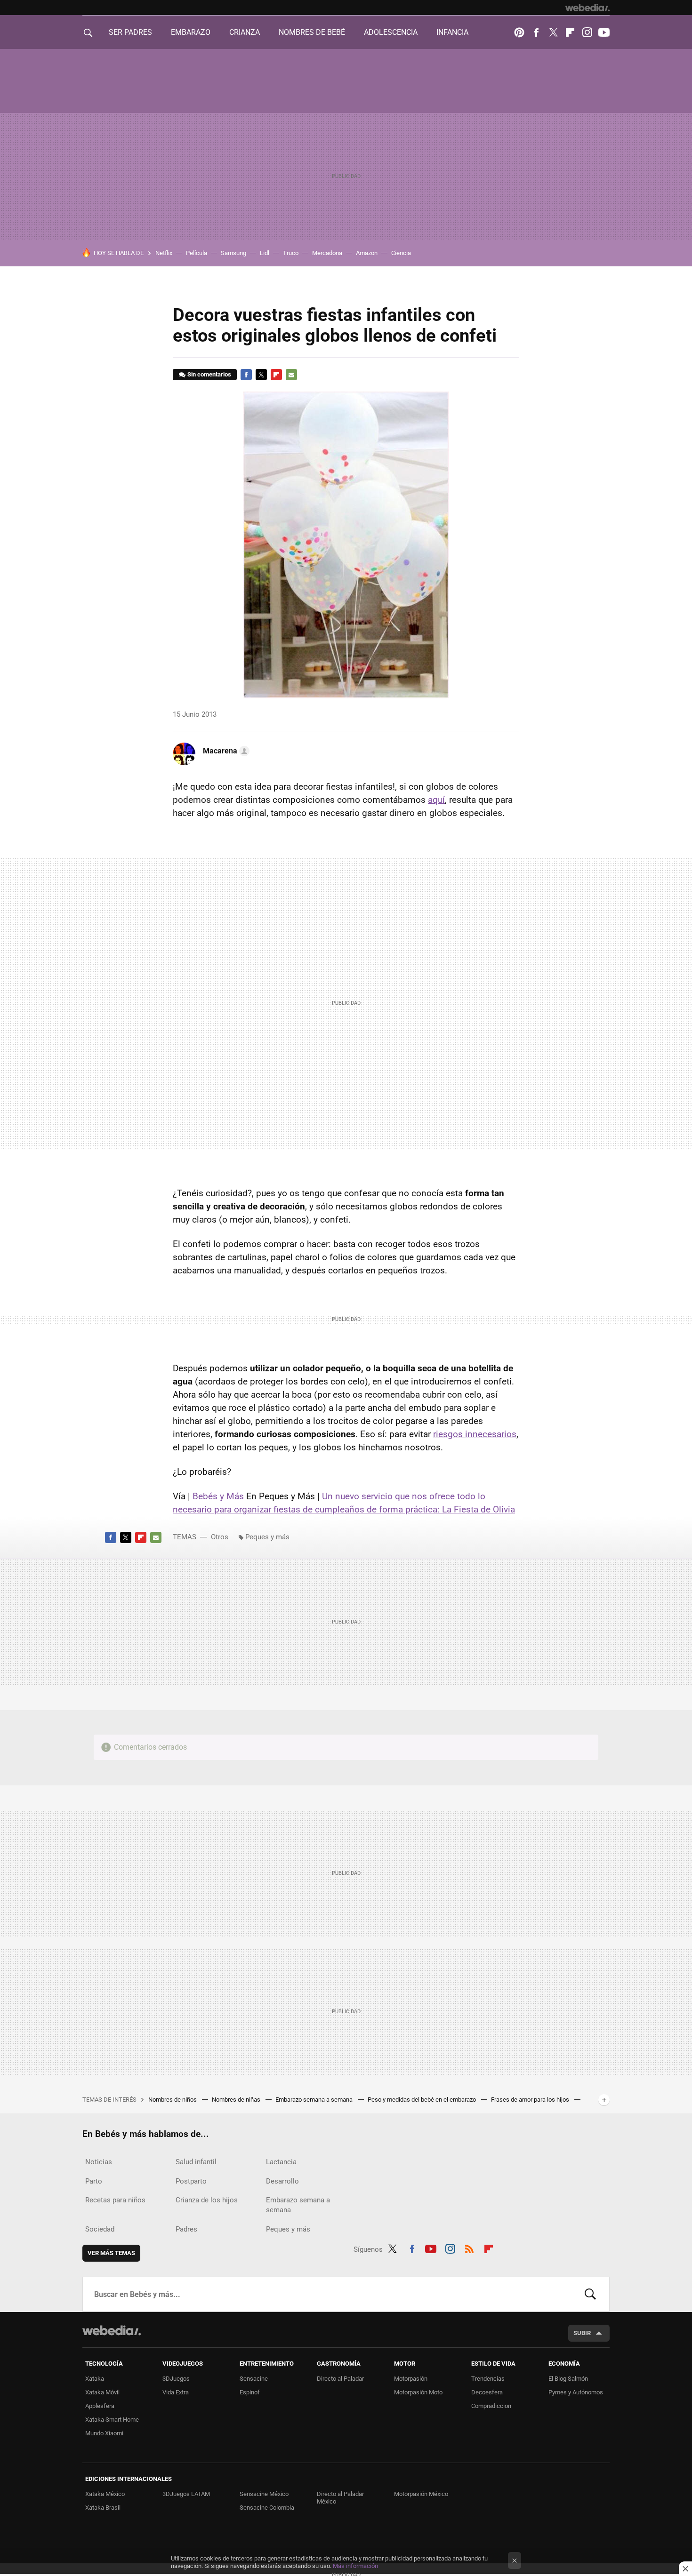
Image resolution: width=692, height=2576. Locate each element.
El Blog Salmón (568, 2379)
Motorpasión (411, 2379)
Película (197, 253)
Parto (94, 2181)
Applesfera (100, 2406)
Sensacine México (264, 2494)
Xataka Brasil (103, 2508)
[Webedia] (587, 8)
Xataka (95, 2379)
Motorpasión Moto (418, 2392)
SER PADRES (130, 32)
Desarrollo (282, 2181)
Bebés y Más (218, 1496)
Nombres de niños (173, 2100)
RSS (469, 2248)
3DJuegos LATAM (186, 2494)
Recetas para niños (115, 2200)
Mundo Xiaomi (104, 2433)
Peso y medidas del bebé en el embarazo (422, 2100)
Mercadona (327, 253)
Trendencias (488, 2379)
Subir (582, 2333)
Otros (220, 1537)
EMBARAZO (191, 32)
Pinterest (519, 32)
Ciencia (401, 253)
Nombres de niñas (237, 2100)
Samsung (233, 253)
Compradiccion (491, 2406)
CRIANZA (245, 32)
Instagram (587, 32)
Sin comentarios (209, 374)
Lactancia (281, 2162)
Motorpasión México (421, 2494)
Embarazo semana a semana (315, 2100)
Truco (291, 253)
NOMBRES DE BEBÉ (312, 32)
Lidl (265, 253)
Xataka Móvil (102, 2392)
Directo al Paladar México (340, 2498)
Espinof (250, 2392)
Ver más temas (111, 2253)
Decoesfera (487, 2392)
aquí (436, 800)
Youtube (604, 32)
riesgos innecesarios (475, 1434)
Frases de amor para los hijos (531, 2100)
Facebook (536, 32)
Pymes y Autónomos (576, 2392)
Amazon (367, 253)
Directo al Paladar (340, 2379)
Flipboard (570, 32)
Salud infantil (196, 2162)
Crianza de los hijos (207, 2200)
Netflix (164, 253)
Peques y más (267, 1537)
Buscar (590, 2294)
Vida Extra (176, 2392)
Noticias (99, 2162)
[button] (225, 751)
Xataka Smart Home (112, 2420)
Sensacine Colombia (267, 2508)
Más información (355, 2566)
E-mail (291, 375)
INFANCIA (452, 32)
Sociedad (100, 2229)
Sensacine (254, 2379)
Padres (186, 2229)
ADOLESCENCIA (391, 32)
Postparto (191, 2181)
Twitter (553, 32)
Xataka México (105, 2494)
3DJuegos (176, 2379)
